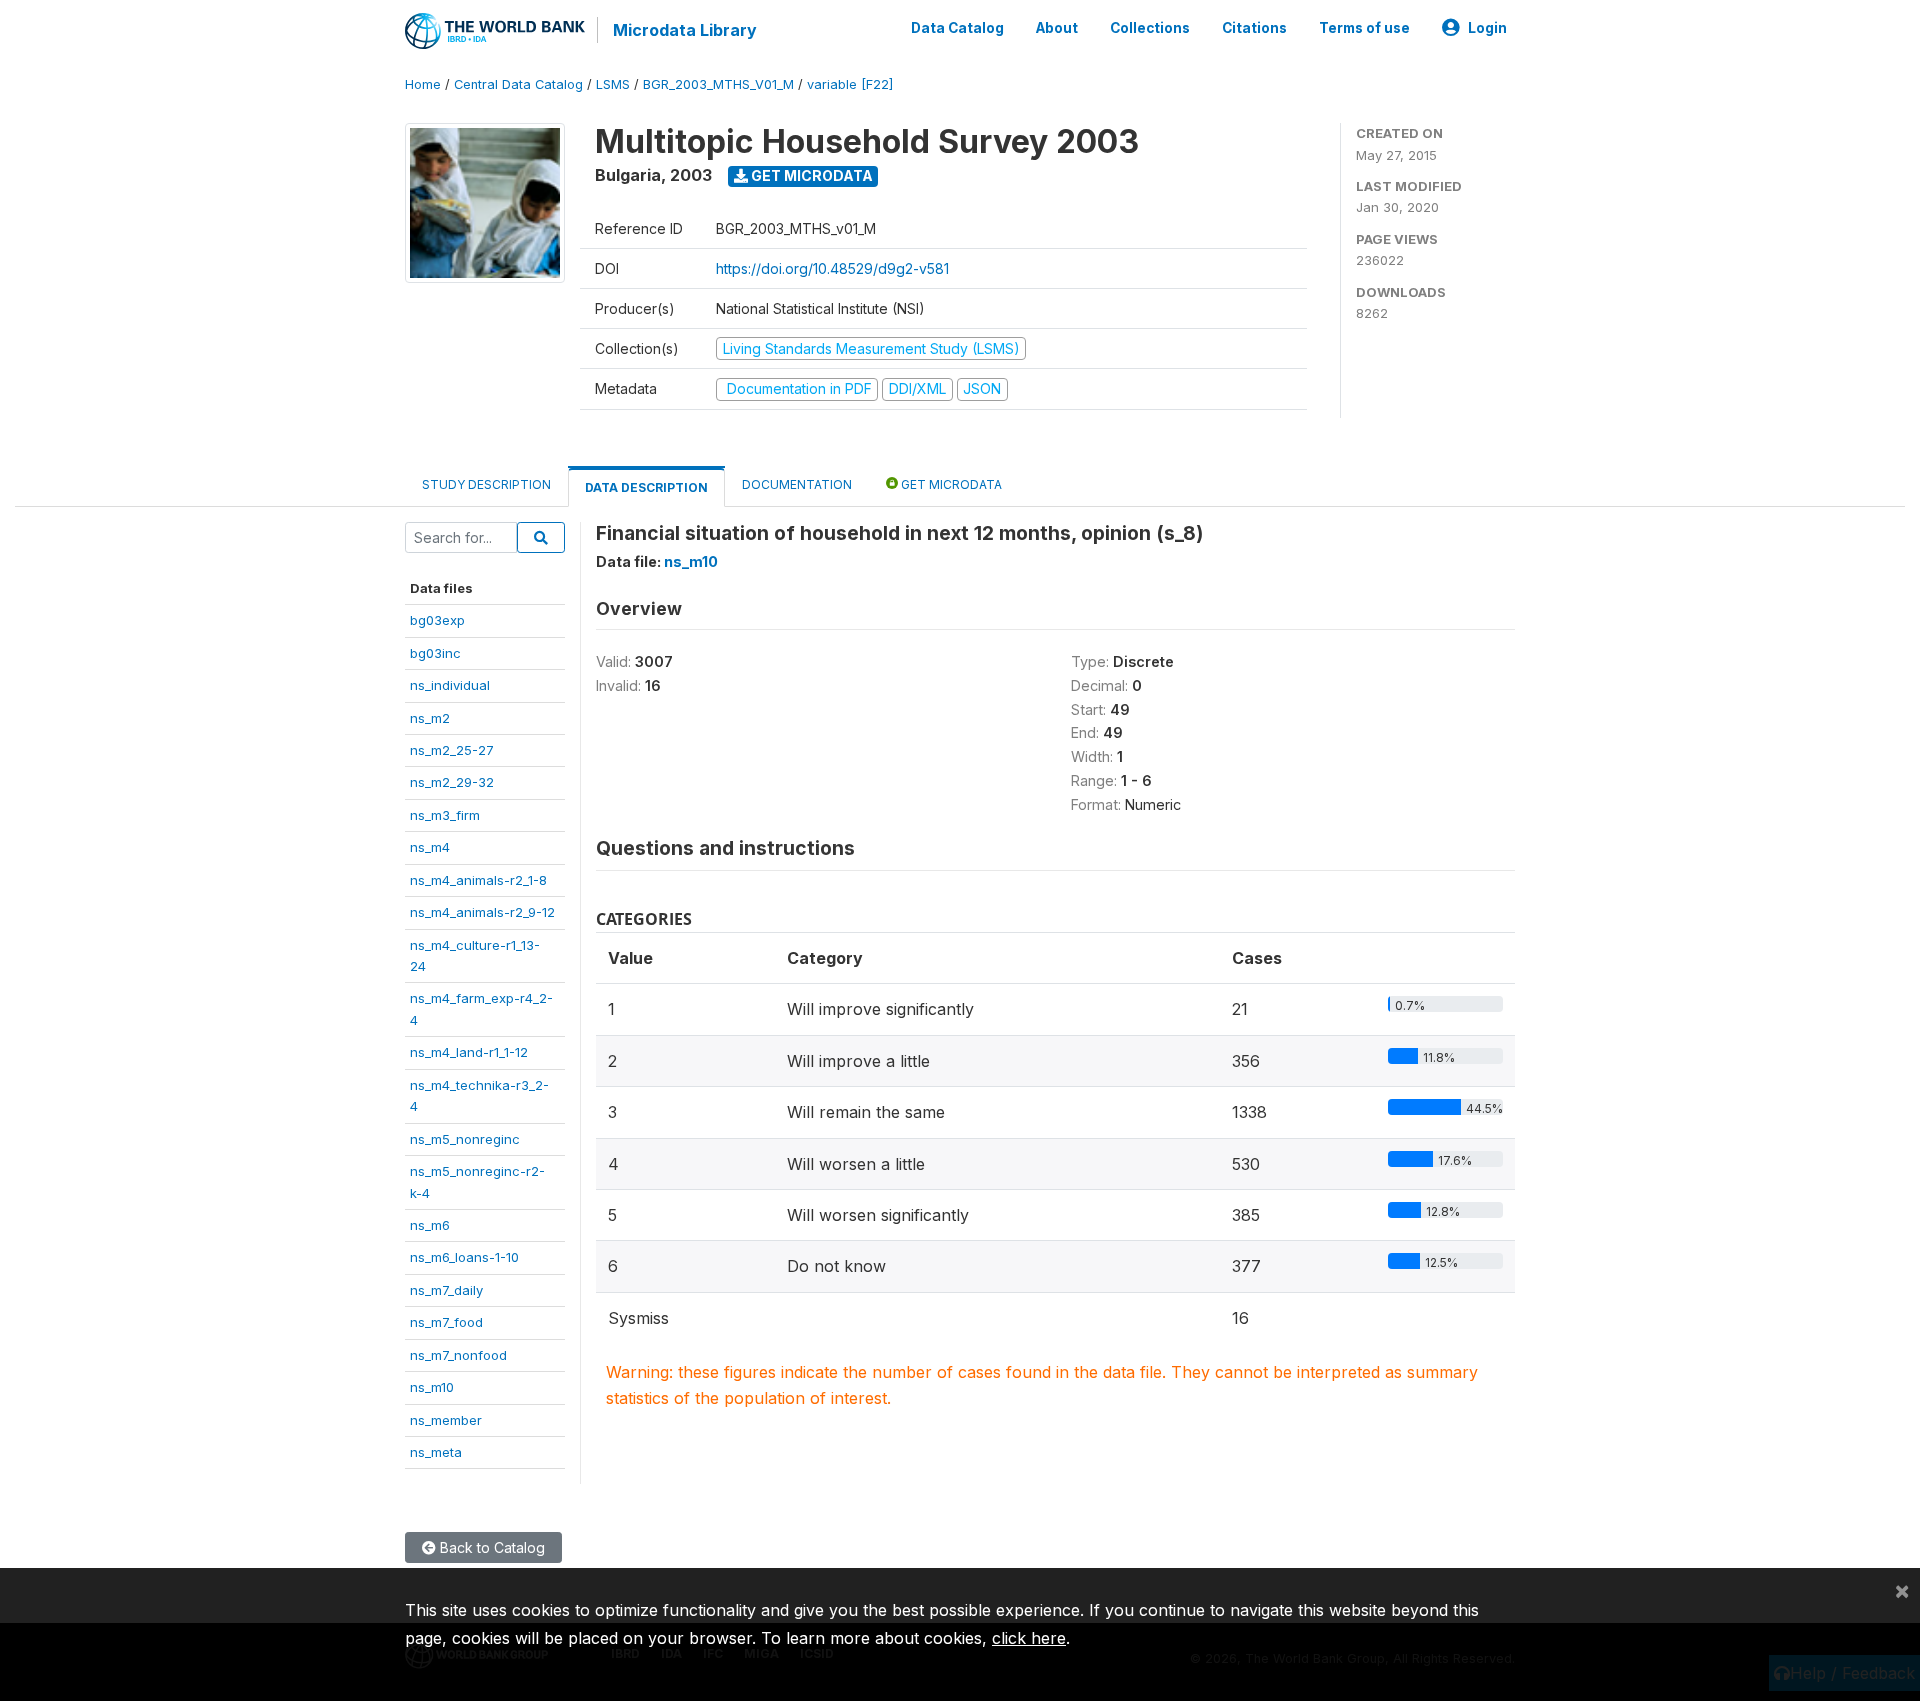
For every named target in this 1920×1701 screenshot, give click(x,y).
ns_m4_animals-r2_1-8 (478, 880)
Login (1487, 28)
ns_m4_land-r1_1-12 (469, 1052)
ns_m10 (432, 1387)
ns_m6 (430, 1225)
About (1057, 28)
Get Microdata (810, 175)
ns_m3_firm (445, 815)
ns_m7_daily (446, 1290)
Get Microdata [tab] (950, 484)
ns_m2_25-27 (452, 750)
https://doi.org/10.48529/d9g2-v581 (832, 268)
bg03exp (437, 620)
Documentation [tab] (797, 484)
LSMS (613, 84)
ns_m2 (430, 718)
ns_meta (436, 1452)
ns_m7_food (446, 1322)
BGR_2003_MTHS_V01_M (718, 84)
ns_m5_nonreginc (465, 1139)
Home (423, 84)
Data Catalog (957, 28)
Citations (1254, 28)
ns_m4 (430, 847)
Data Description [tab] (646, 487)
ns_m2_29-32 (452, 782)
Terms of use (1364, 28)
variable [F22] (850, 84)
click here (1029, 1638)
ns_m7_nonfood (458, 1355)
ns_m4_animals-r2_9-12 (482, 912)
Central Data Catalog (518, 84)
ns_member (446, 1420)
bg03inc (435, 653)
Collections (1150, 28)
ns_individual (450, 685)
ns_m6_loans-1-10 (464, 1257)
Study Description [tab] (486, 484)
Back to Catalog (490, 1547)
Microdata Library (685, 30)
